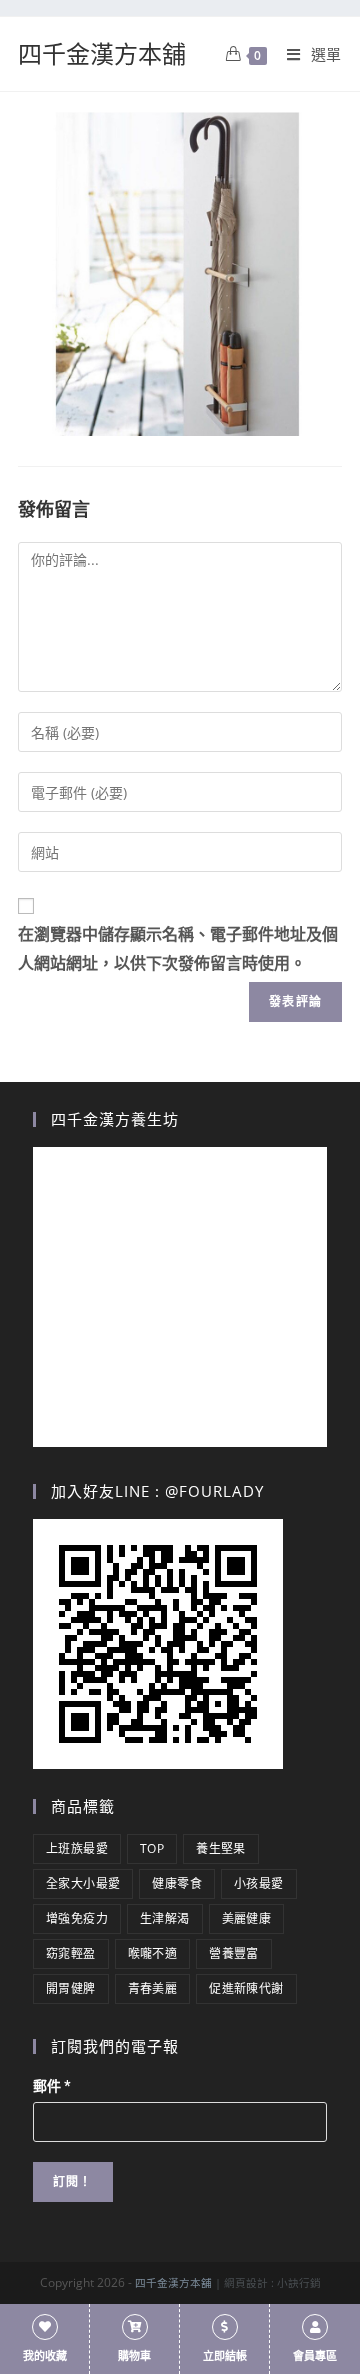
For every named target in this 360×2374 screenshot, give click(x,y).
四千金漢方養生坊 (115, 1119)
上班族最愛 (77, 1848)
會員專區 (315, 2356)
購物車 (134, 2356)
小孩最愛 (259, 1883)
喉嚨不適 (153, 1953)
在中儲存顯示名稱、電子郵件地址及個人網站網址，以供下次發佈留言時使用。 (178, 949)
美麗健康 (247, 1918)
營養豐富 (234, 1953)
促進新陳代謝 (246, 1988)
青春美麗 (153, 1988)
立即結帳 (225, 2356)
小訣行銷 (299, 2283)
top (152, 1848)
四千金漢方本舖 (102, 53)
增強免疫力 (77, 1918)
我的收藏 (45, 2356)
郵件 (52, 2086)
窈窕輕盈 (71, 1953)
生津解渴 (165, 1918)
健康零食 (177, 1883)
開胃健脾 (71, 1988)
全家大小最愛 (83, 1883)
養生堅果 (221, 1848)
